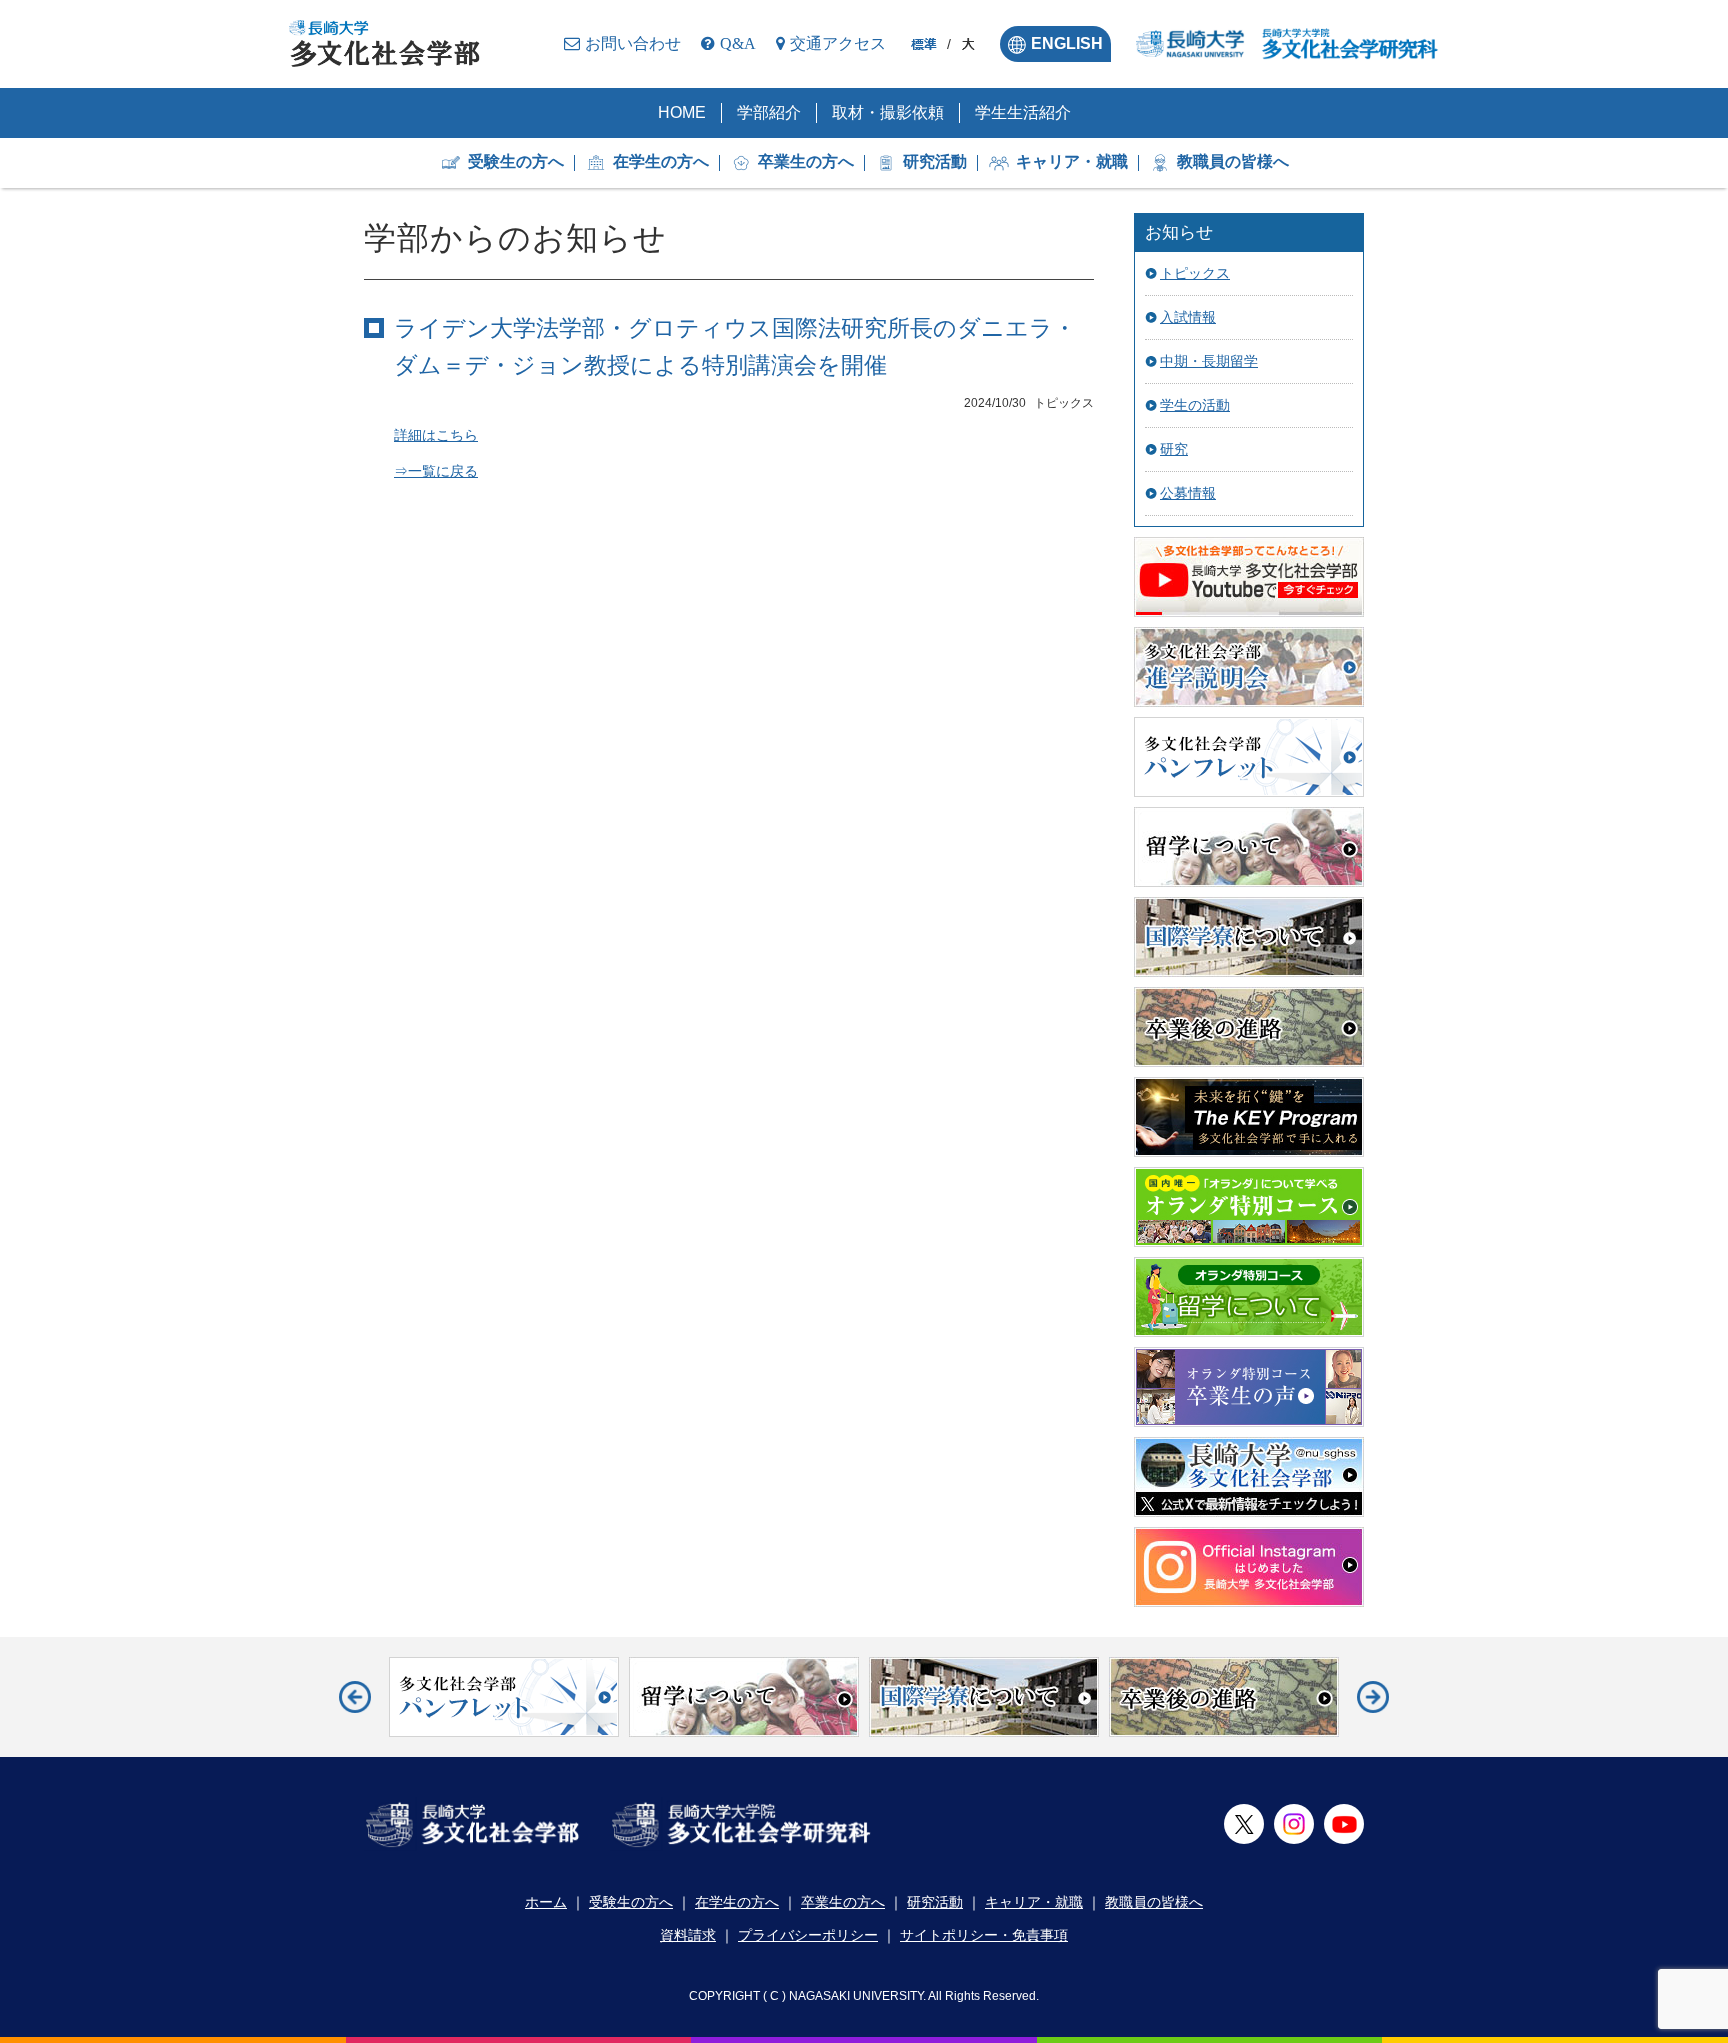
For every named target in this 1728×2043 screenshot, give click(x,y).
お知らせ (1179, 232)
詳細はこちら (436, 435)
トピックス (1195, 273)
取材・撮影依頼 (888, 112)
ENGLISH (1067, 43)
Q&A (738, 43)
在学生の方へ (661, 161)
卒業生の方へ (806, 161)
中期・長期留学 (1209, 361)
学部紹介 (769, 112)
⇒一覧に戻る (436, 471)
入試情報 (1188, 317)
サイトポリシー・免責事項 (984, 1935)
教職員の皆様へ (1233, 161)
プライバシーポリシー (808, 1935)
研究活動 (935, 161)
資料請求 (688, 1935)
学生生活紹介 (1023, 112)
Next (1373, 1697)
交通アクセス (838, 43)
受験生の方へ (516, 161)
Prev (355, 1697)
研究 (1174, 449)
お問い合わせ (633, 43)
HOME (682, 112)
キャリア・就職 (1072, 161)
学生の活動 (1195, 405)
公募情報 (1188, 493)
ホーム (546, 1902)
